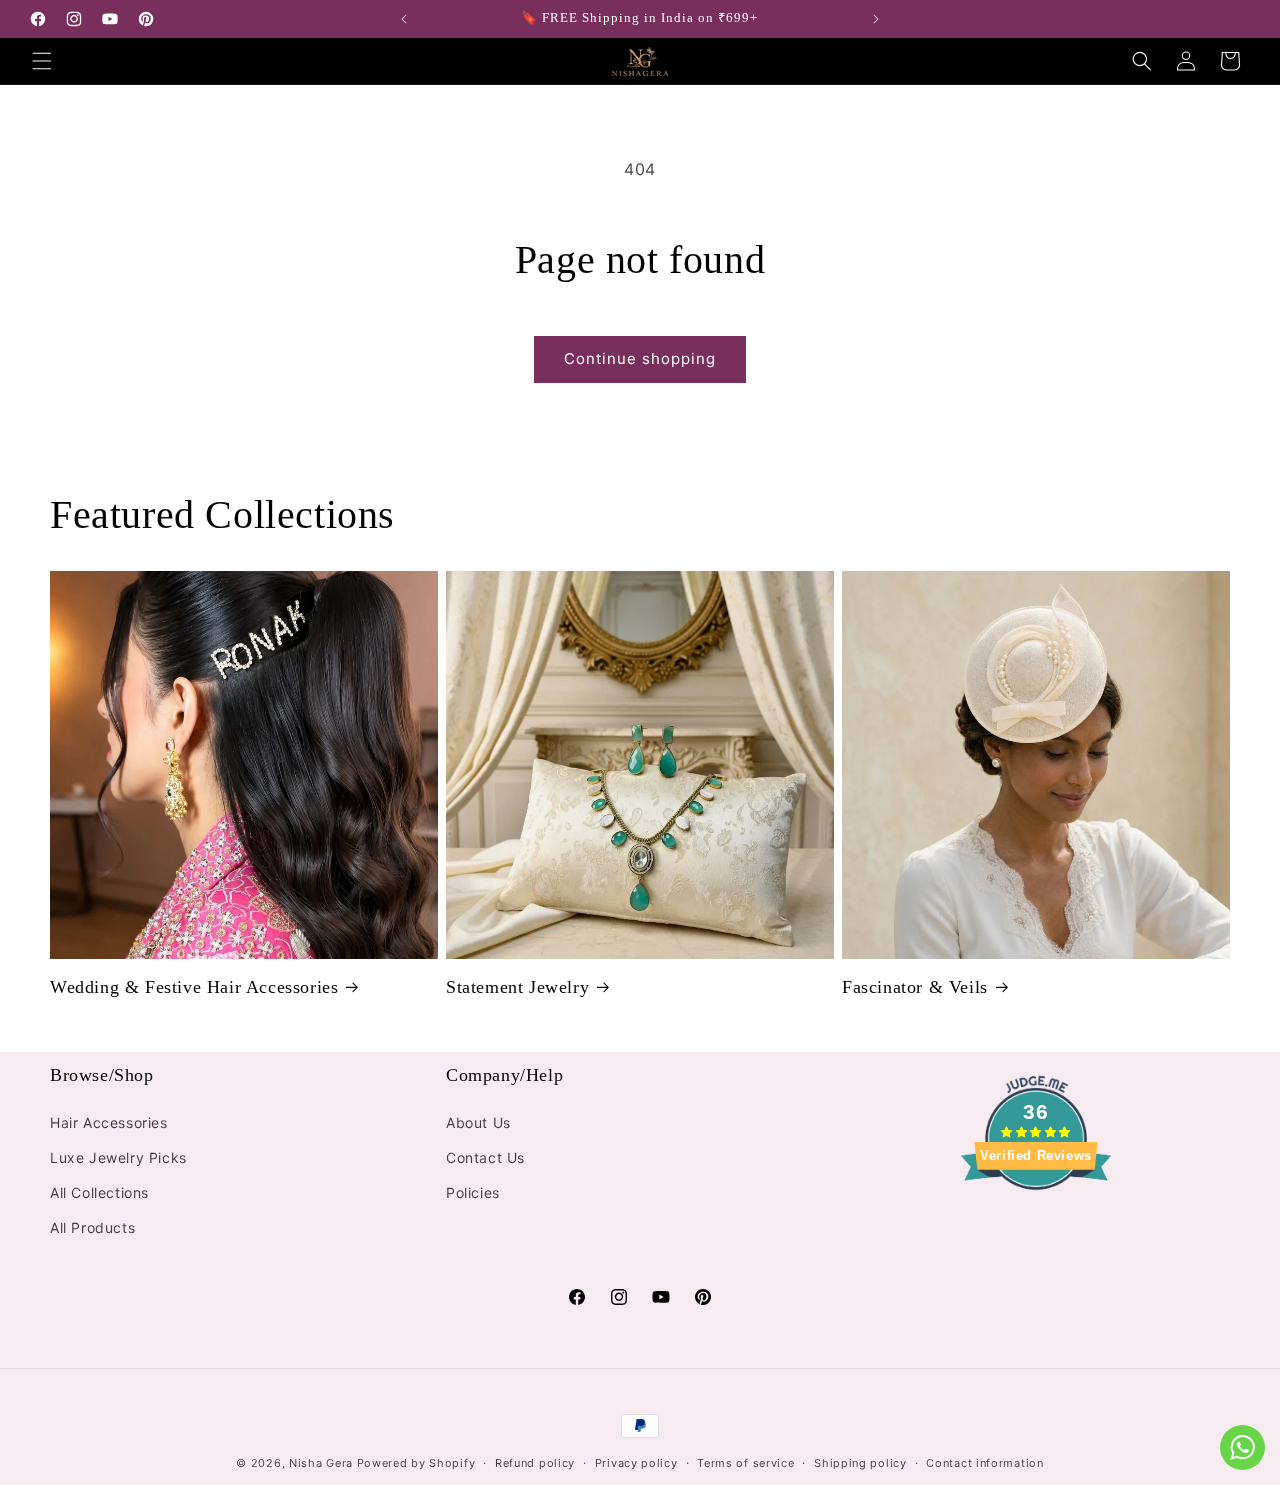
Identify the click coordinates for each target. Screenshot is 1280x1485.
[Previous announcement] (404, 19)
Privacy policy (636, 1462)
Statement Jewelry (517, 987)
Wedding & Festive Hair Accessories (194, 987)
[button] (42, 61)
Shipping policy (860, 1462)
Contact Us (485, 1157)
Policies (473, 1192)
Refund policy (535, 1462)
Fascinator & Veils (915, 987)
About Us (478, 1122)
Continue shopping (640, 358)
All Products (92, 1227)
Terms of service (745, 1462)
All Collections (99, 1192)
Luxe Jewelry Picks (118, 1157)
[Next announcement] (876, 19)
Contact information (984, 1462)
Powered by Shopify (416, 1463)
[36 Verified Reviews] (1036, 1225)
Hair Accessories (109, 1122)
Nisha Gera (321, 1463)
